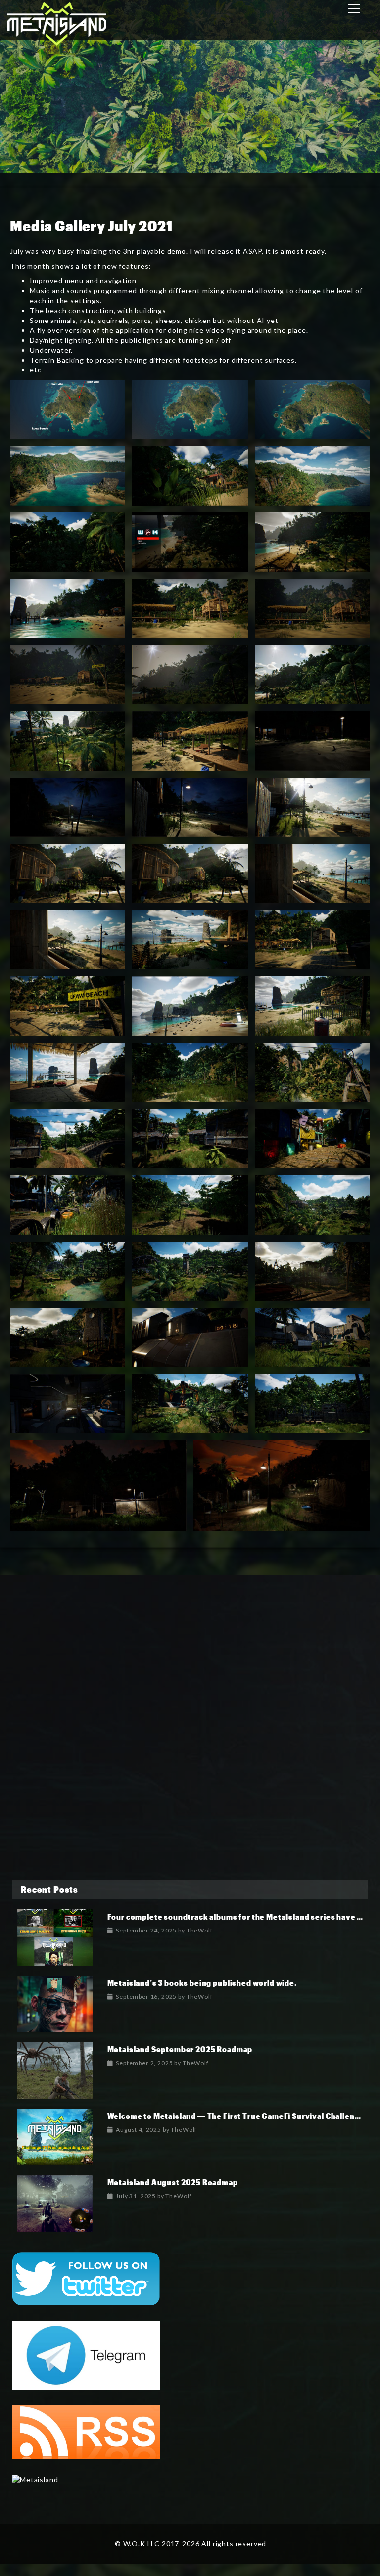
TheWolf (200, 1930)
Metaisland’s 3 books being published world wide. (202, 1983)
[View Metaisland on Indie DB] (35, 2478)
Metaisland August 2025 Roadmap (173, 2182)
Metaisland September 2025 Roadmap (180, 2049)
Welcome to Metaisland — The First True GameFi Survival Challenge (236, 2116)
